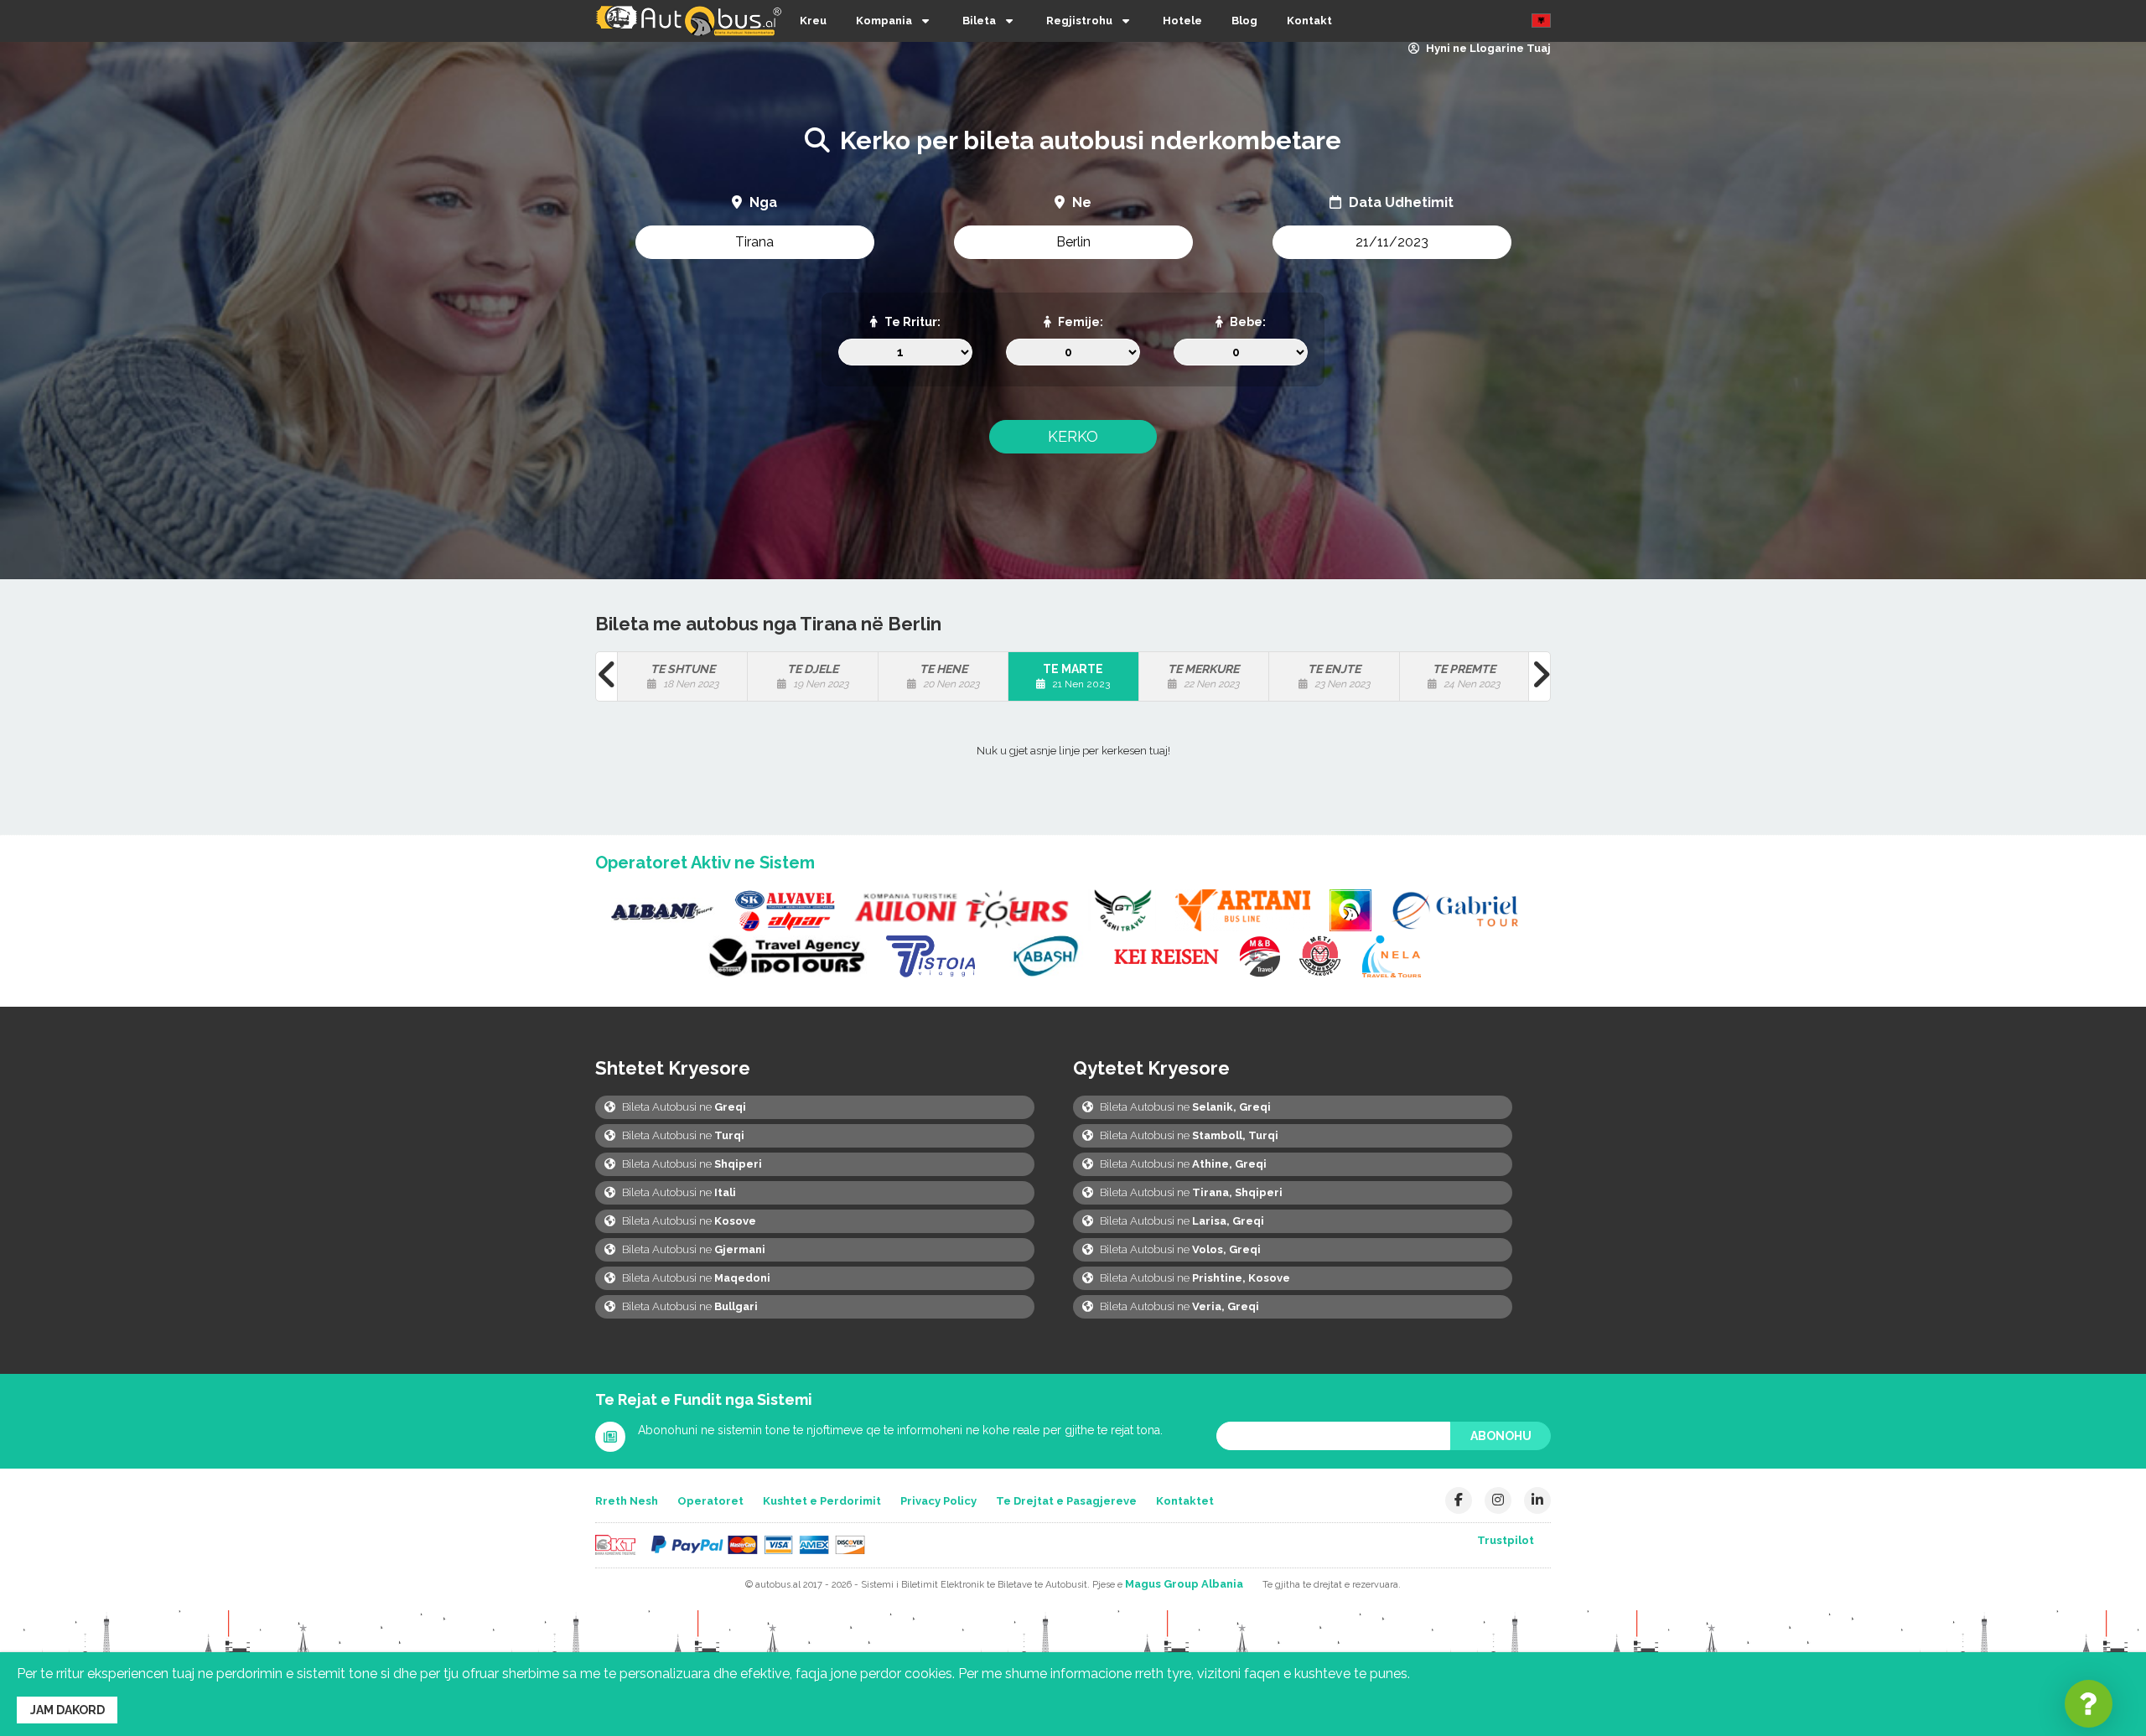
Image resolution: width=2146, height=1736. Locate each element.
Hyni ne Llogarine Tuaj (1487, 48)
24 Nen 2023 (1467, 676)
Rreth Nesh (627, 1501)
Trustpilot (1506, 1540)
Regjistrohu (1079, 21)
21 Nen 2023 (1076, 676)
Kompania (884, 21)
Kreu (813, 21)
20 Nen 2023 (950, 676)
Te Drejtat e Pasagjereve (1066, 1501)
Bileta (979, 21)
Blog (1244, 21)
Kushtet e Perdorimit (822, 1501)
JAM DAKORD (67, 1710)
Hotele (1182, 21)
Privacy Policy (938, 1501)
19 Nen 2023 (818, 676)
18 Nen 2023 (684, 676)
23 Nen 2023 (1339, 676)
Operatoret (710, 1501)
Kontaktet (1185, 1501)
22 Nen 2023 (1203, 676)
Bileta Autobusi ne (683, 1107)
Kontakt (1309, 21)
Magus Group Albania (1184, 1584)
